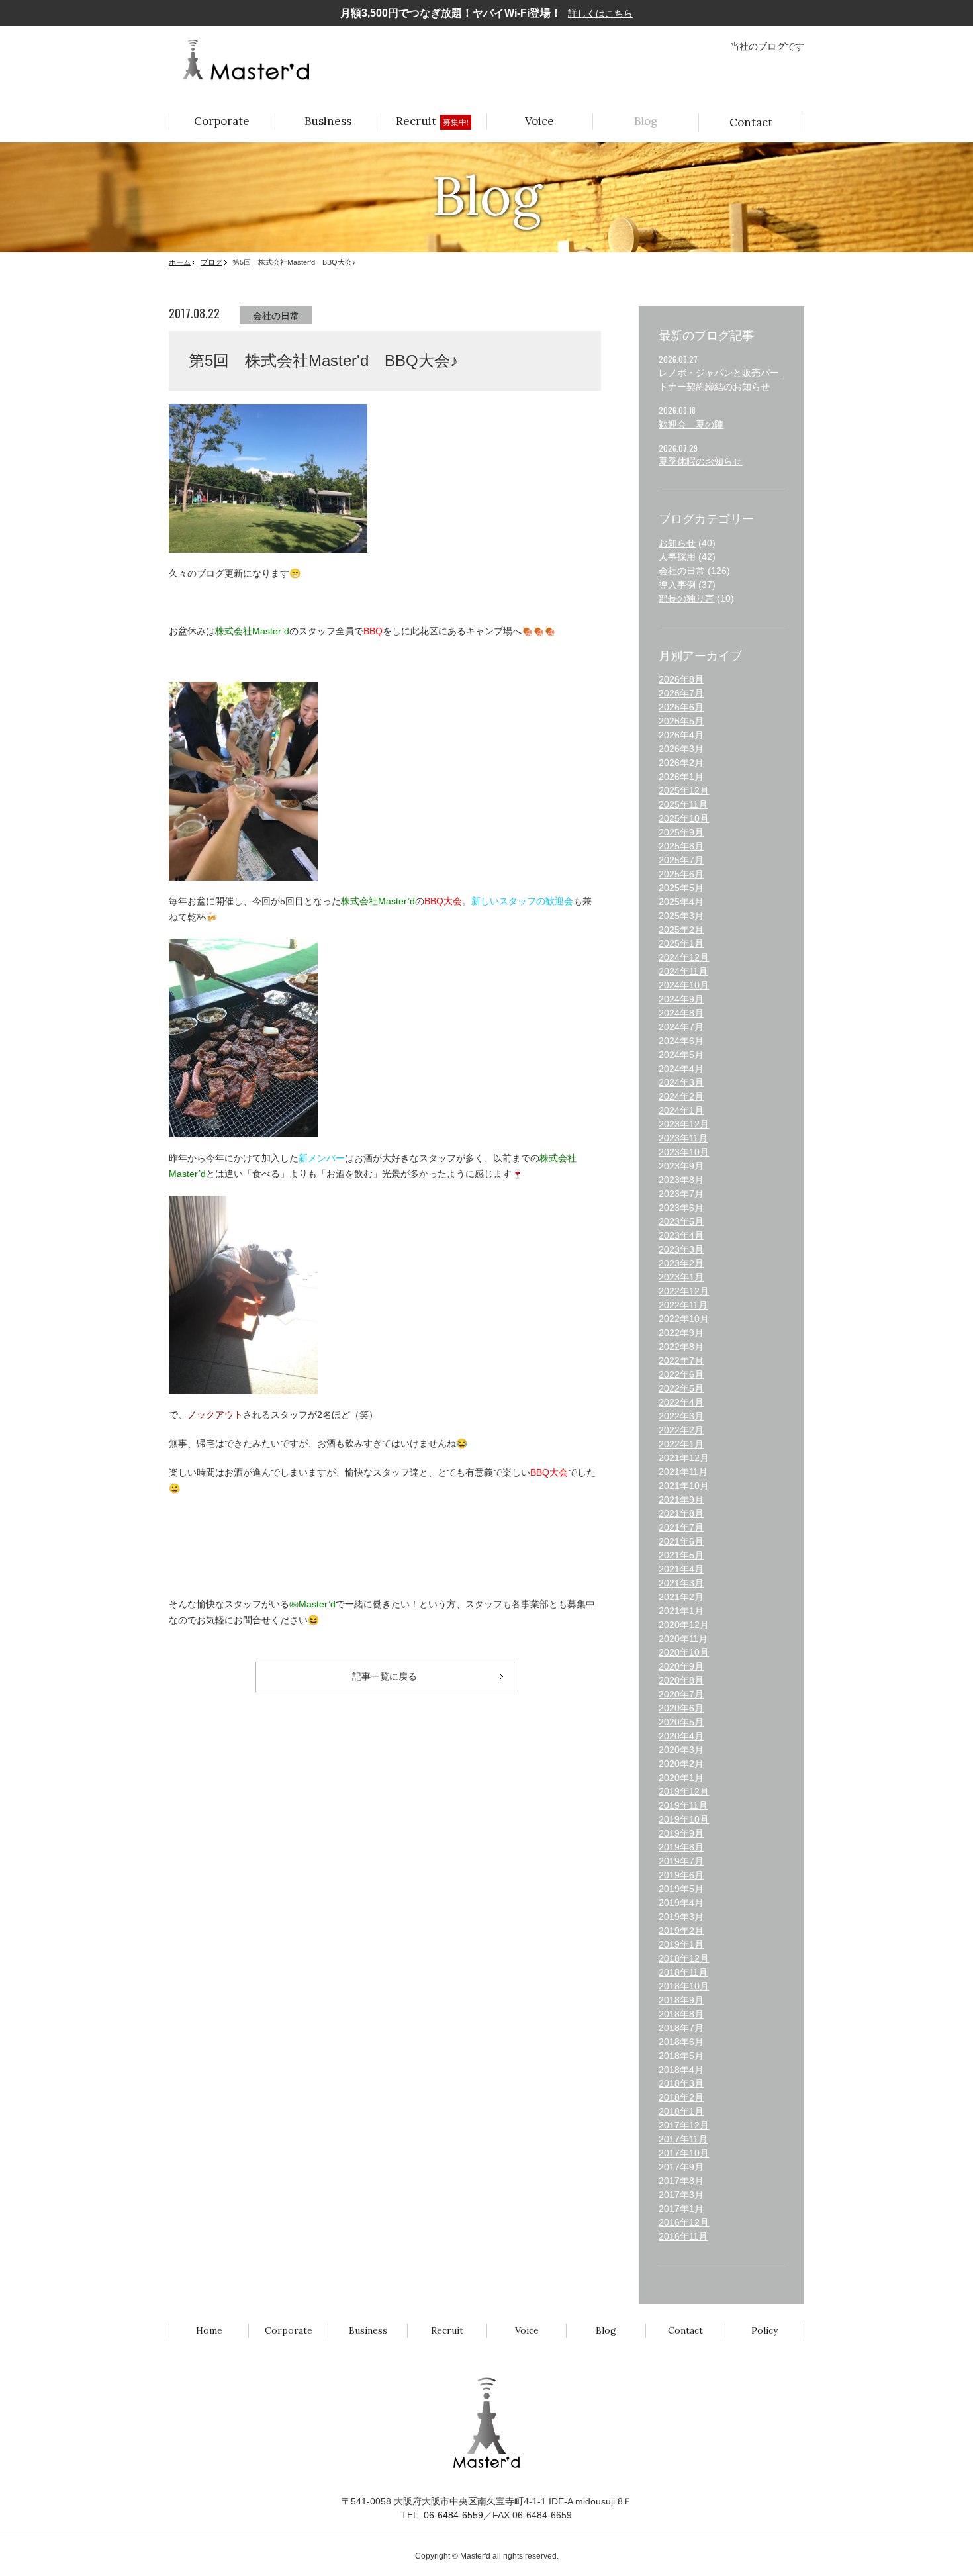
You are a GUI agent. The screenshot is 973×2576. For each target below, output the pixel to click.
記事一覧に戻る (385, 1676)
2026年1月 (681, 777)
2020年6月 (681, 1708)
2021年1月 (681, 1611)
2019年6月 (681, 1875)
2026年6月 (681, 707)
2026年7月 (681, 693)
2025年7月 (681, 860)
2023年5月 (681, 1221)
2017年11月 (683, 2139)
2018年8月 (681, 2014)
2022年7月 (681, 1360)
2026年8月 (681, 679)
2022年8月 (681, 1347)
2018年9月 (681, 2000)
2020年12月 (684, 1625)
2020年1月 (681, 1778)
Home (209, 2330)
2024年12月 (684, 957)
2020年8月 (681, 1680)
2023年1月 (681, 1277)
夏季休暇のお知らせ (700, 461)
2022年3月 (681, 1416)
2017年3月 (681, 2195)
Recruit (432, 121)
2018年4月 (681, 2070)
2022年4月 (681, 1402)
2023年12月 (684, 1124)
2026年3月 (681, 749)
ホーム (180, 262)
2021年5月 (681, 1555)
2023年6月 (681, 1208)
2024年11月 (683, 971)
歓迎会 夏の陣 (691, 424)
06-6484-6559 (453, 2515)
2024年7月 (681, 1027)
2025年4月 (681, 902)
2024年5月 (681, 1055)
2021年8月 (681, 1513)
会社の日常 (276, 316)
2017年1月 (681, 2209)
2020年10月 (684, 1652)
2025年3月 (681, 916)
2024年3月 (681, 1082)
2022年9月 (681, 1333)
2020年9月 (681, 1666)
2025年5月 (681, 888)
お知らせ (677, 543)
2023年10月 (684, 1152)
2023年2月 (681, 1263)
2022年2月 (681, 1430)
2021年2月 (681, 1597)
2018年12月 (684, 1958)
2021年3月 (681, 1583)
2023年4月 (681, 1235)
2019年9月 (681, 1833)
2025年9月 (681, 832)
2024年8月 (681, 1013)
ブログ (211, 262)
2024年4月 (681, 1069)
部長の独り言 (686, 598)
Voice (539, 121)
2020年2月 (681, 1764)
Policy (764, 2330)
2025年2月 (681, 930)
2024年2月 (681, 1096)
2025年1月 (681, 943)
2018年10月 (684, 1986)
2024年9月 (681, 999)
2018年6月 (681, 2042)
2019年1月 (681, 1944)
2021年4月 (681, 1569)
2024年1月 (681, 1110)
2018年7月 (681, 2028)
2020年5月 (681, 1722)
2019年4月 (681, 1903)
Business (328, 121)
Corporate (222, 121)
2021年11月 (683, 1472)
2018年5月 (681, 2056)
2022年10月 (684, 1319)
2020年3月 (681, 1750)
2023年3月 (681, 1249)
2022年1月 (681, 1444)
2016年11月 (683, 2236)
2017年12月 (684, 2125)
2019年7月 (681, 1861)
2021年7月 (681, 1527)
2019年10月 (684, 1819)
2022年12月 (684, 1291)
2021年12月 (684, 1458)
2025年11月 (683, 804)
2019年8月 (681, 1847)
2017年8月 (681, 2181)
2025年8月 (681, 846)
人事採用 (677, 557)
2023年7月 (681, 1194)
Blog (646, 121)
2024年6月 (681, 1041)
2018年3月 (681, 2083)
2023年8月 (681, 1180)
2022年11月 (683, 1305)
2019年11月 (683, 1805)
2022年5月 (681, 1388)
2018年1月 (681, 2111)
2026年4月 (681, 735)
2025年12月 (684, 790)
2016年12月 (684, 2222)
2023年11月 (683, 1138)
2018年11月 (683, 1972)
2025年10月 (684, 818)
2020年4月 (681, 1736)
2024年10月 (684, 985)
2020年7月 (681, 1694)
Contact (751, 122)
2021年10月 (684, 1486)
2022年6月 (681, 1374)
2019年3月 (681, 1917)
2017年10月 (684, 2153)
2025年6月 (681, 874)
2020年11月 (683, 1639)
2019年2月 (681, 1931)
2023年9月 (681, 1166)
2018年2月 (681, 2097)
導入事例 (677, 585)
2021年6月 (681, 1541)
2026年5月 (681, 721)
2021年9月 (681, 1500)
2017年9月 (681, 2167)
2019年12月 (684, 1791)
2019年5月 (681, 1889)
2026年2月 (681, 763)
